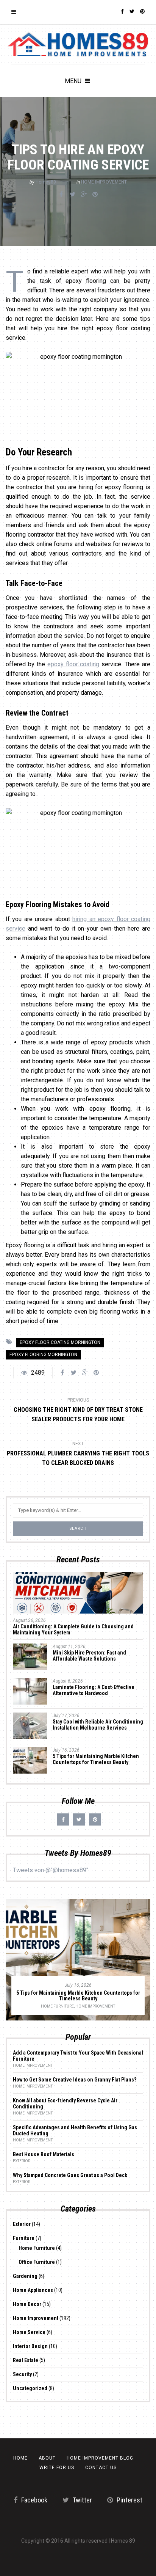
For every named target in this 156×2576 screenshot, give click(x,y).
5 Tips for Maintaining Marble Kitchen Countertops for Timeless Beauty (96, 1759)
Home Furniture (57, 2006)
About (47, 2458)
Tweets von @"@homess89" (51, 1870)
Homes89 (46, 182)
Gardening (25, 2276)
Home (20, 2458)
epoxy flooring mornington (43, 1355)
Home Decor (27, 2304)
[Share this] (61, 195)
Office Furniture (37, 2262)
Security (22, 2374)
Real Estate (26, 2360)
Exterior (22, 2161)
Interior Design (30, 2346)
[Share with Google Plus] (84, 195)
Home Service (29, 2332)
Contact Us (101, 2468)
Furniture (24, 2238)
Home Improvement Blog (100, 2458)
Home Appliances (33, 2290)
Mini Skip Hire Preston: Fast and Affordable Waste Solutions (89, 1656)
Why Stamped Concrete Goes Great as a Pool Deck (70, 2175)
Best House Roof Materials (44, 2154)
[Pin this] (95, 195)
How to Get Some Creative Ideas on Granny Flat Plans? (75, 2080)
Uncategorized (30, 2388)
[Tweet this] (72, 195)
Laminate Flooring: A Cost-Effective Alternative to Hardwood (94, 1690)
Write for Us (57, 2468)
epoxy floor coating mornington (60, 1342)
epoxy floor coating (73, 664)
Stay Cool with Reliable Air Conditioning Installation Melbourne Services (98, 1725)
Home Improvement (104, 182)
